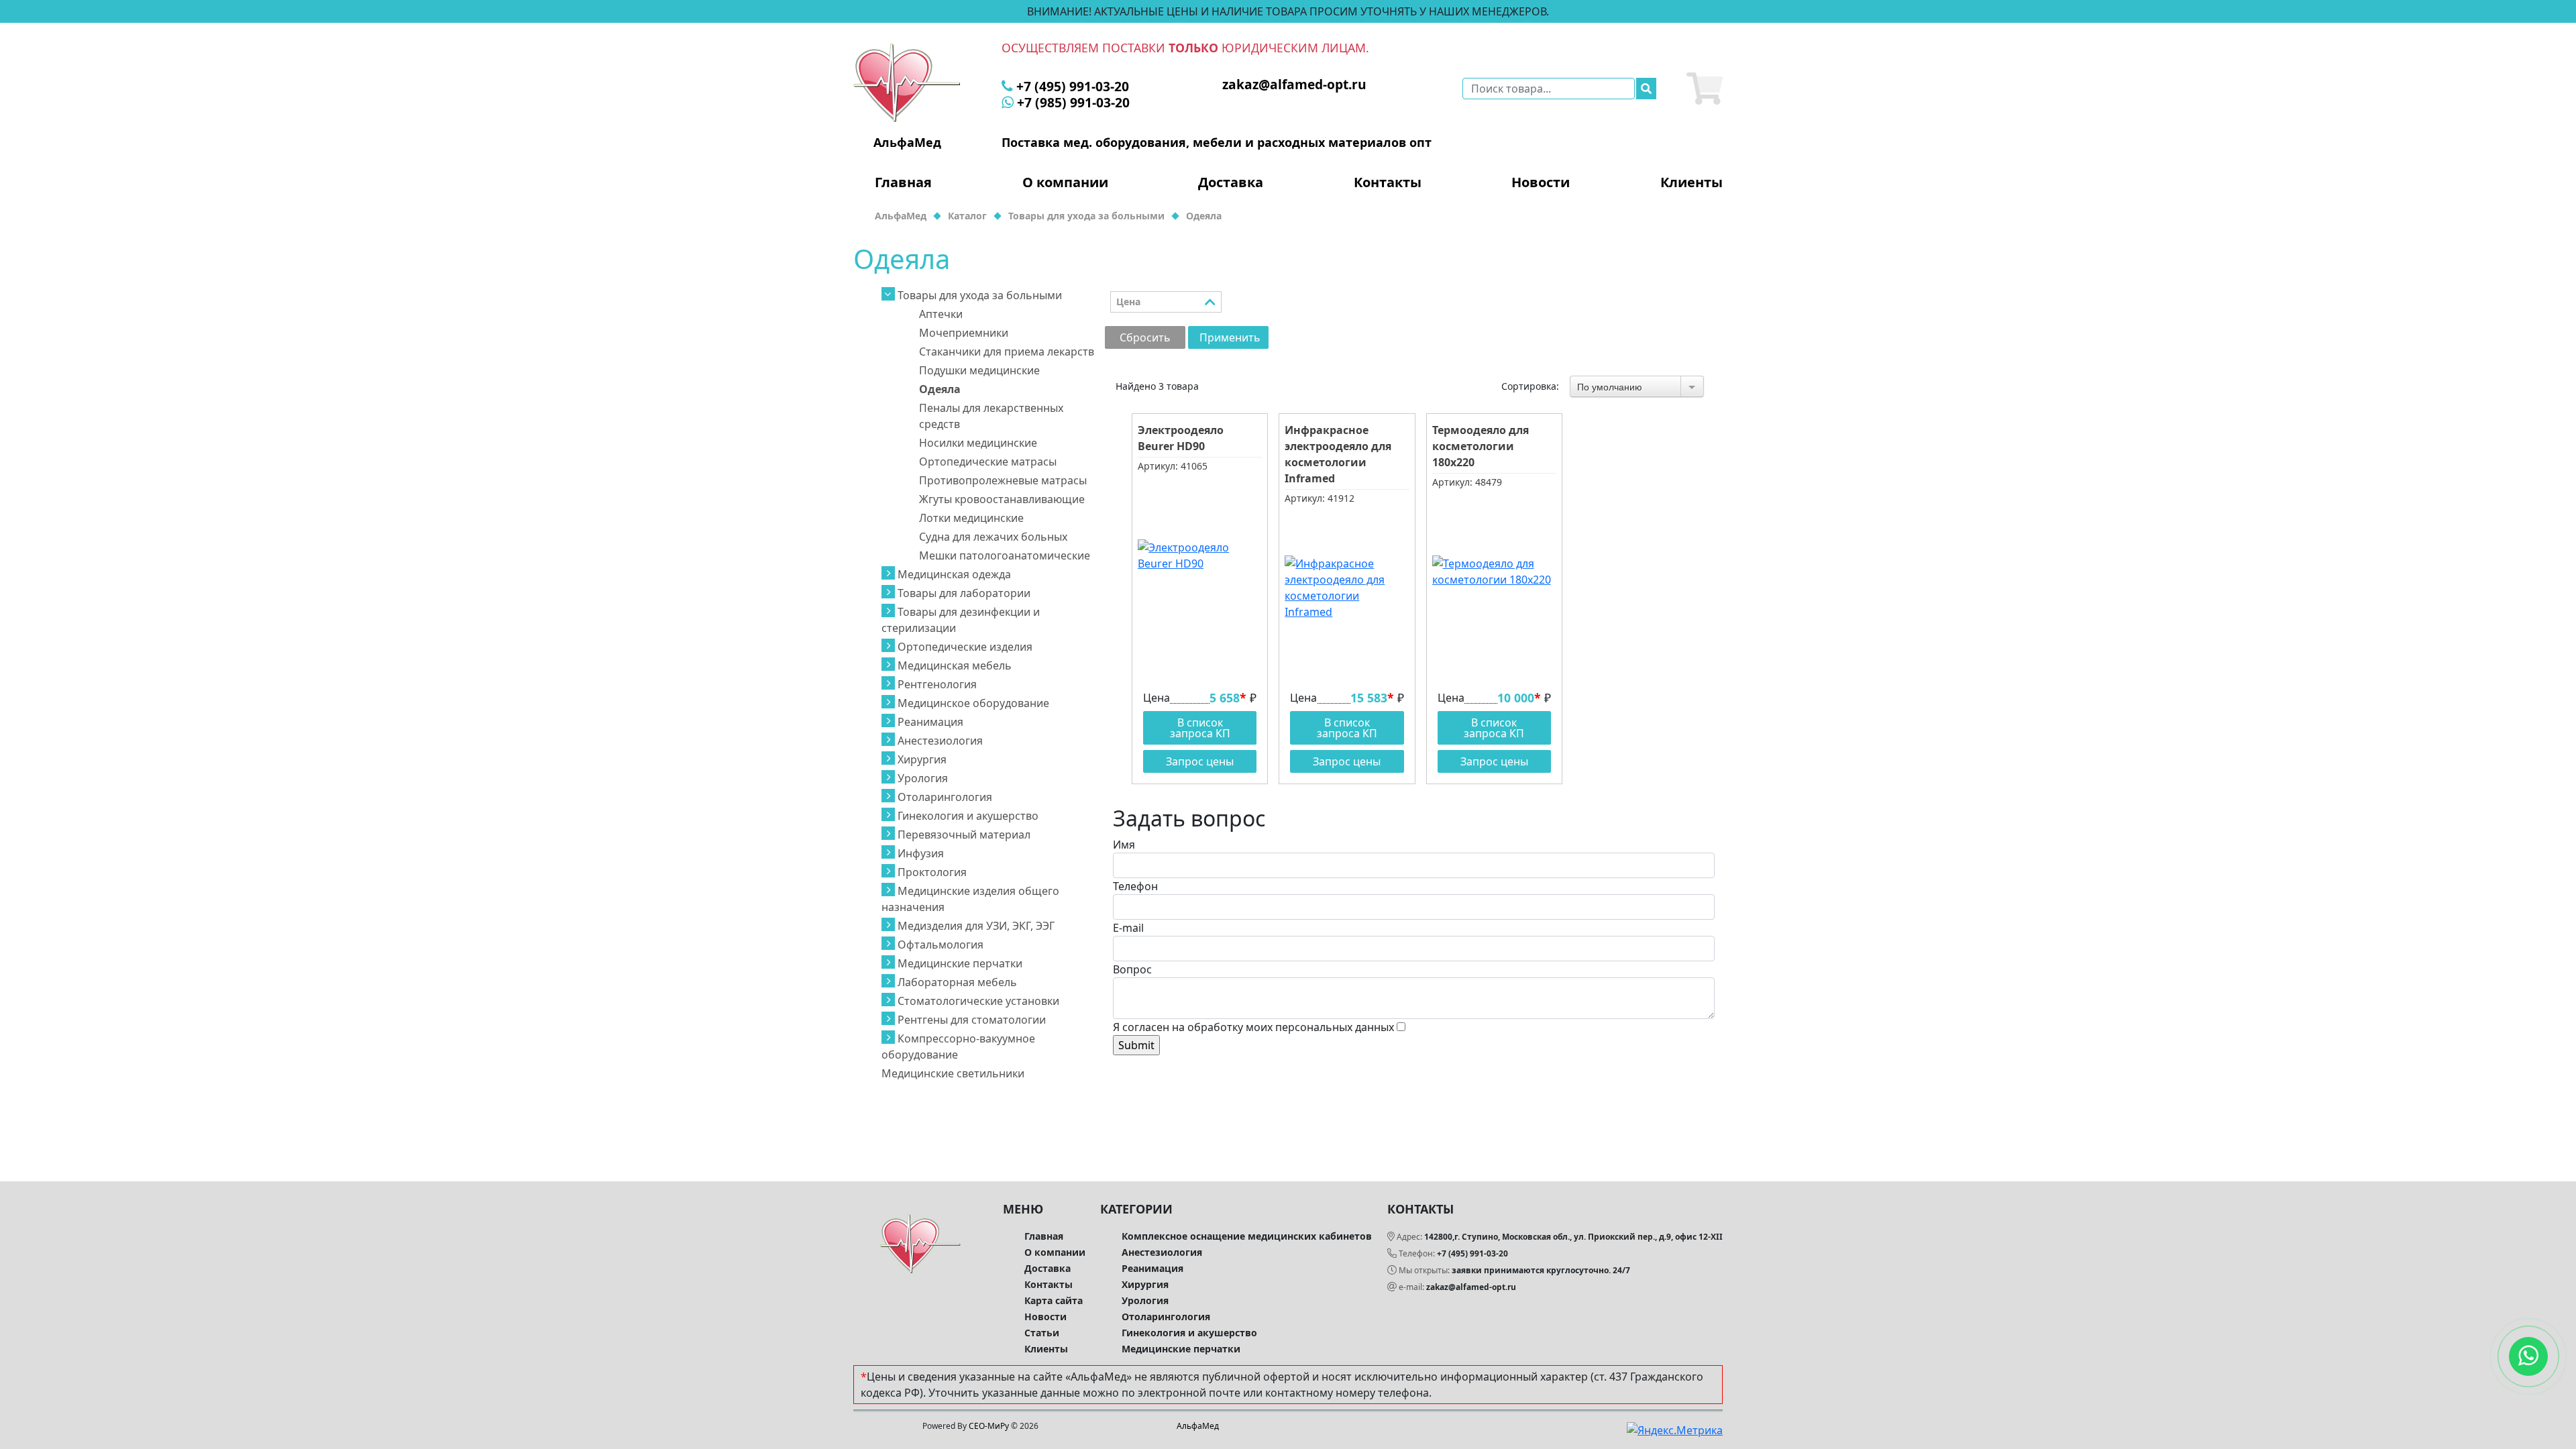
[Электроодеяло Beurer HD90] (1200, 555)
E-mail (1128, 928)
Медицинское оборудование (973, 703)
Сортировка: (1530, 386)
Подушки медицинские (979, 370)
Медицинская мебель (955, 665)
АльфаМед (1198, 1426)
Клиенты (1692, 182)
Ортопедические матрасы (988, 462)
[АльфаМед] (907, 82)
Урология (923, 778)
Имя (1124, 845)
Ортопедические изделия (965, 647)
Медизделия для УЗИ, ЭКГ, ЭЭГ (976, 926)
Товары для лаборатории (964, 593)
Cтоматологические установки (978, 1001)
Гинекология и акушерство (968, 816)
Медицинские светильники (953, 1073)
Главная (903, 182)
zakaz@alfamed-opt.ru (1471, 1287)
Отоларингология (945, 797)
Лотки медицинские (971, 518)
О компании (1065, 182)
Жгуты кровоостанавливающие (1002, 499)
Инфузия (921, 853)
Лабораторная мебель (957, 982)
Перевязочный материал (964, 835)
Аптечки (941, 314)
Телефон (1135, 886)
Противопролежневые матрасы (1003, 480)
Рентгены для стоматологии (972, 1020)
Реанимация (930, 722)
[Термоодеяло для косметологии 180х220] (1494, 572)
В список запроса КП (1200, 728)
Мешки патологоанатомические (1005, 555)
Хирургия (922, 759)
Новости (1541, 182)
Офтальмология (941, 945)
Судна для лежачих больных (993, 537)
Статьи (1042, 1333)
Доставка (1231, 182)
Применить (1230, 337)
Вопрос (1132, 969)
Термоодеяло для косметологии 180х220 (1481, 446)
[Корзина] (1705, 89)
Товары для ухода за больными (980, 295)
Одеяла (940, 389)
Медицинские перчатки (960, 963)
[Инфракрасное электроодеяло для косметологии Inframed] (1347, 588)
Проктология (932, 872)
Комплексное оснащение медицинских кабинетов (1247, 1236)
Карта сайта (1054, 1300)
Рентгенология (937, 684)
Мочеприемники (964, 333)
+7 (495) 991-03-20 (1472, 1253)
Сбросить (1145, 337)
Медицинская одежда (954, 574)
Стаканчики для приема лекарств (1007, 352)
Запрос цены (1200, 761)
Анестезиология (940, 741)
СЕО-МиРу (989, 1426)
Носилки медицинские (978, 443)
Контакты (1388, 182)
